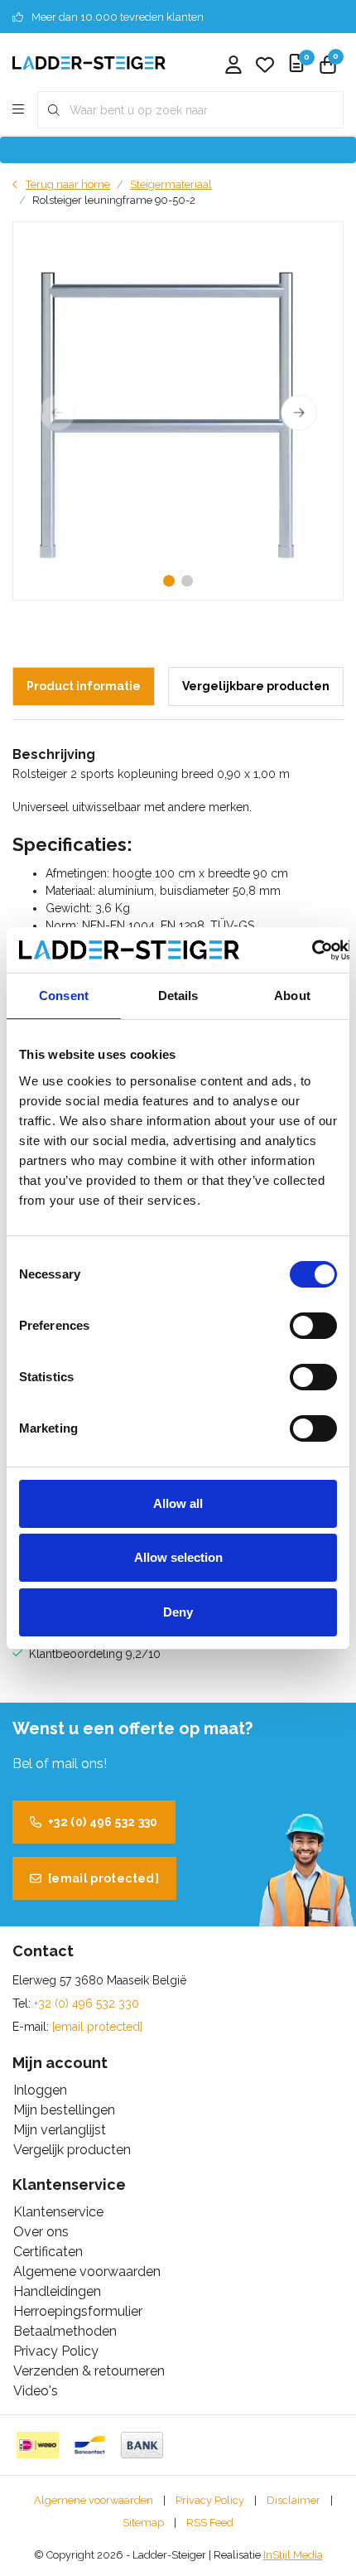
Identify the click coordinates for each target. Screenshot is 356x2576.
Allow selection (178, 1557)
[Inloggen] (233, 66)
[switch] (313, 1326)
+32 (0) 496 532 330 (103, 1822)
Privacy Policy (210, 2500)
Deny (178, 1612)
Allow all (178, 1503)
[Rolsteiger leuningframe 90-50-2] (178, 411)
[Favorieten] (265, 66)
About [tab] (292, 996)
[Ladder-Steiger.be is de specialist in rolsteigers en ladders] (89, 62)
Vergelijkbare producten (256, 686)
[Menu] (18, 110)
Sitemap (143, 2523)
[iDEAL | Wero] (38, 2445)
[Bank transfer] (142, 2445)
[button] (169, 581)
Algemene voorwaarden (94, 2500)
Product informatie (84, 686)
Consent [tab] (64, 996)
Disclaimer (293, 2500)
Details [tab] (178, 996)
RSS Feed (210, 2523)
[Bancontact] (90, 2445)
